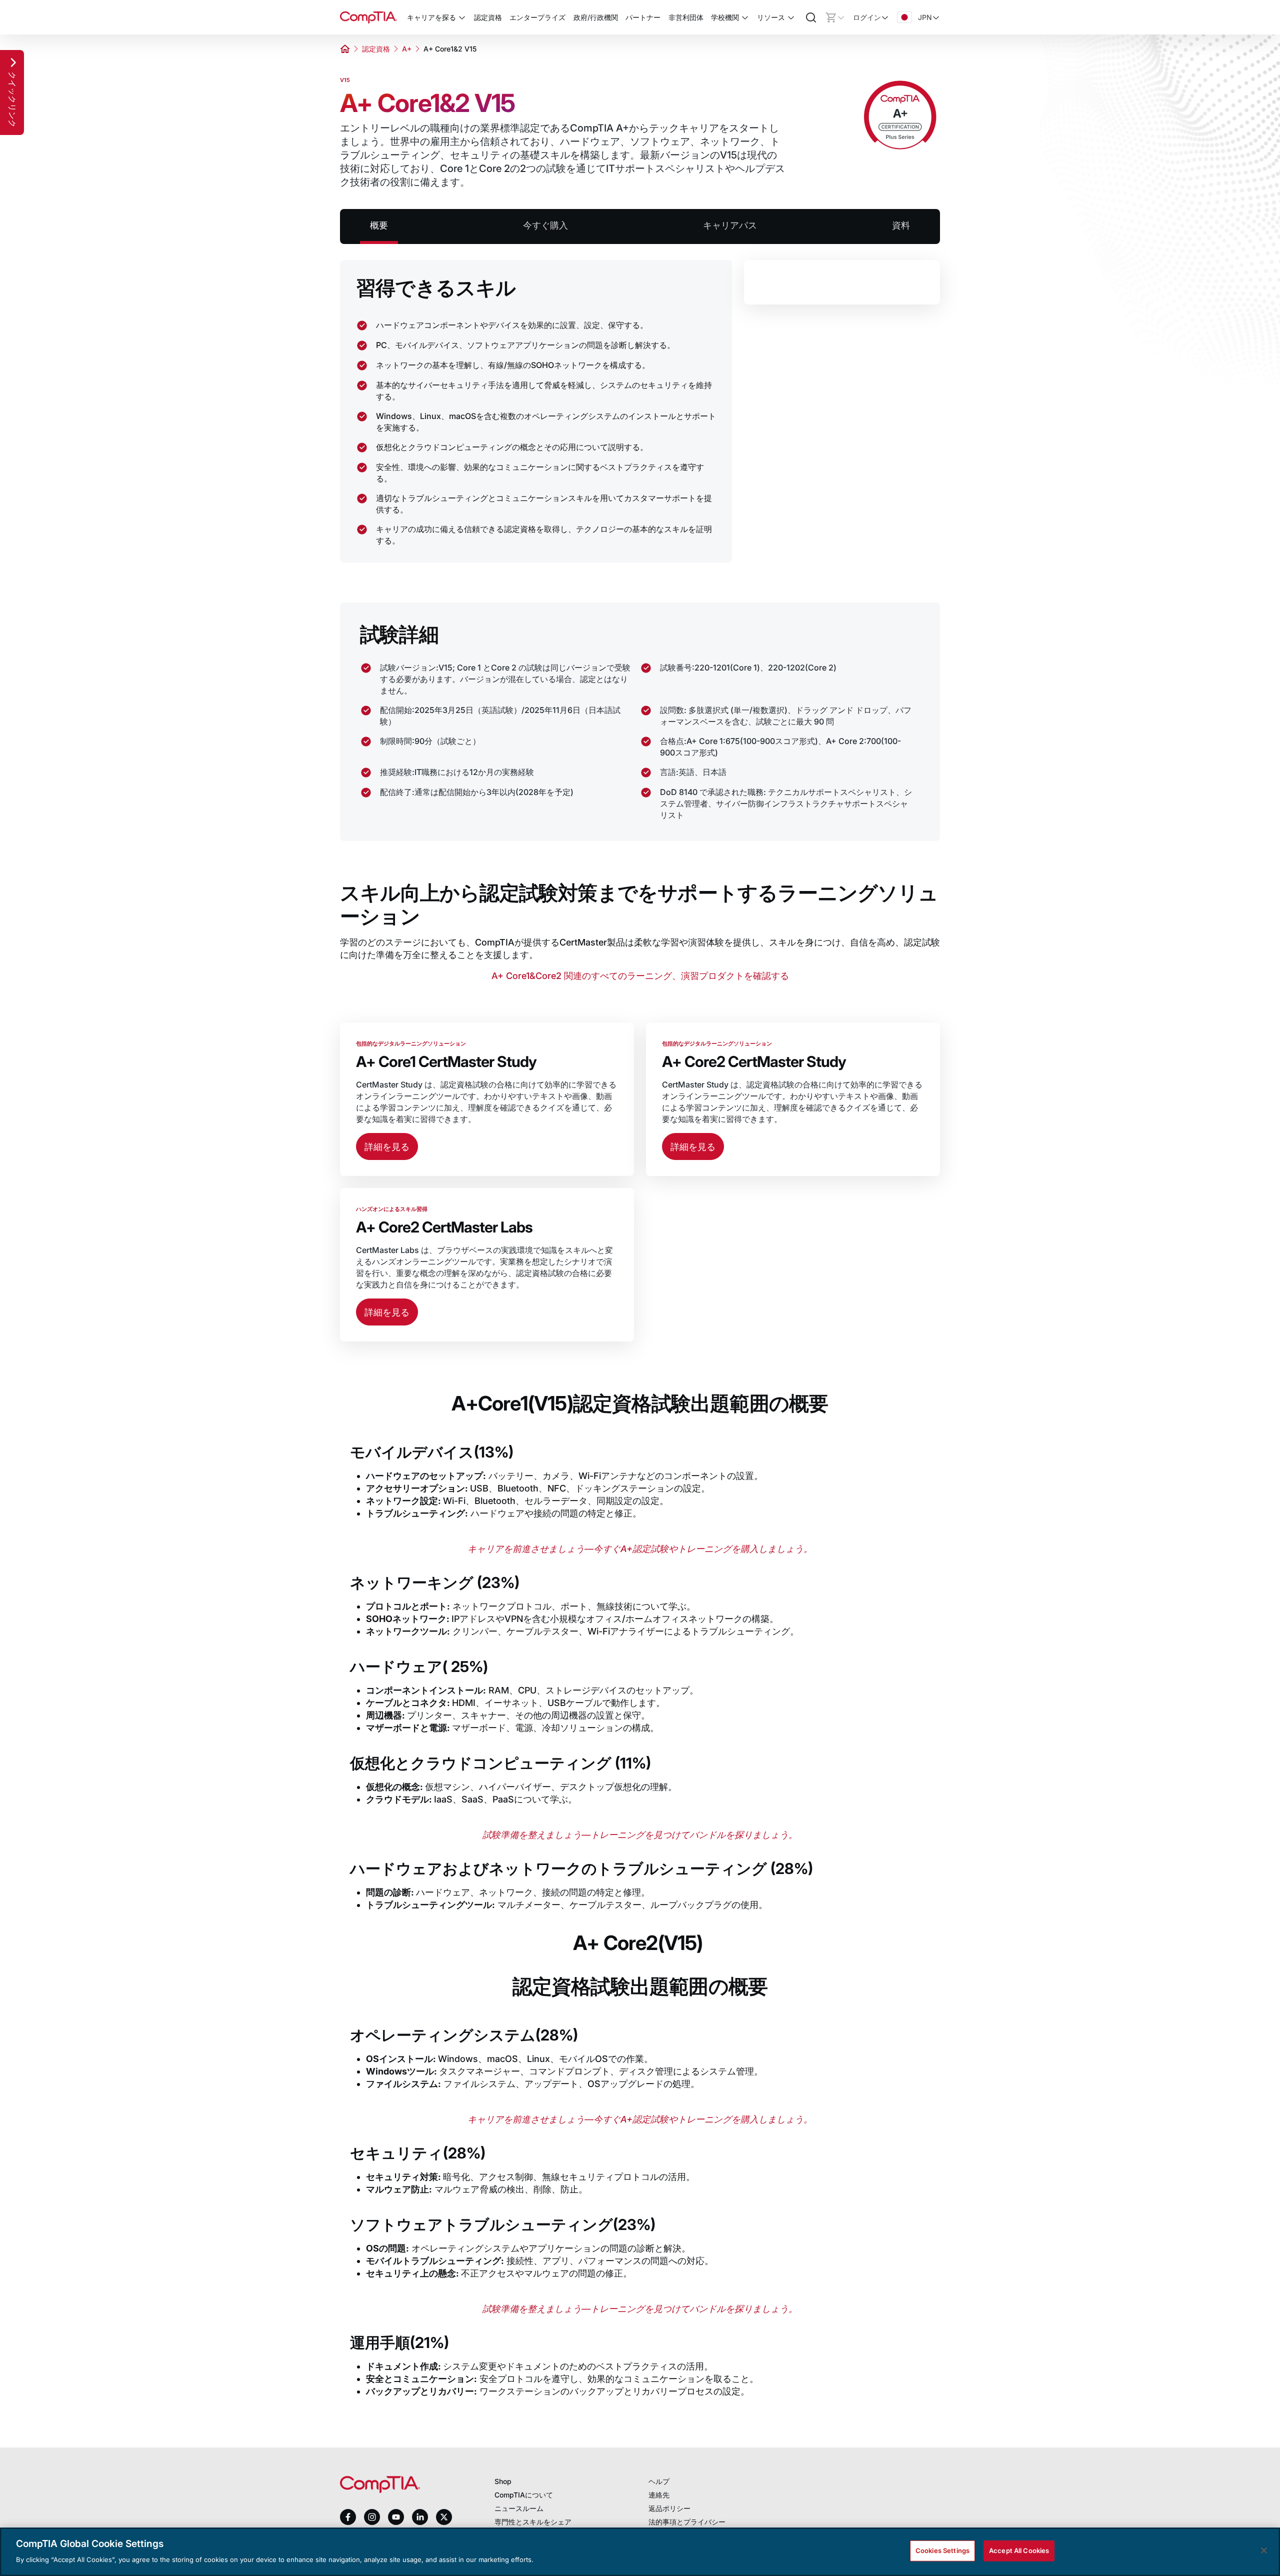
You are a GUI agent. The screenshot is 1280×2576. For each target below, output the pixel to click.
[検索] (811, 17)
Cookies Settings (942, 2550)
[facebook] (348, 2517)
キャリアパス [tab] (730, 225)
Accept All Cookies (1019, 2550)
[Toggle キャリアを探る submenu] (462, 17)
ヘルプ (659, 2481)
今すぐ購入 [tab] (545, 225)
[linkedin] (420, 2517)
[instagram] (372, 2517)
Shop (503, 2481)
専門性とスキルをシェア (533, 2522)
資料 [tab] (901, 225)
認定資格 (376, 49)
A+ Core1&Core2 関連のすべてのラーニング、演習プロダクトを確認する (640, 976)
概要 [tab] (379, 225)
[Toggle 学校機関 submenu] (745, 17)
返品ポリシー (669, 2508)
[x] (444, 2517)
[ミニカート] (835, 17)
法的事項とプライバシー (687, 2522)
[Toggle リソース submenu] (791, 17)
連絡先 (659, 2495)
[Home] (368, 17)
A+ (407, 49)
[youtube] (396, 2517)
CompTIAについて (524, 2495)
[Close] (1264, 2550)
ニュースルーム (519, 2508)
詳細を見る (387, 1147)
